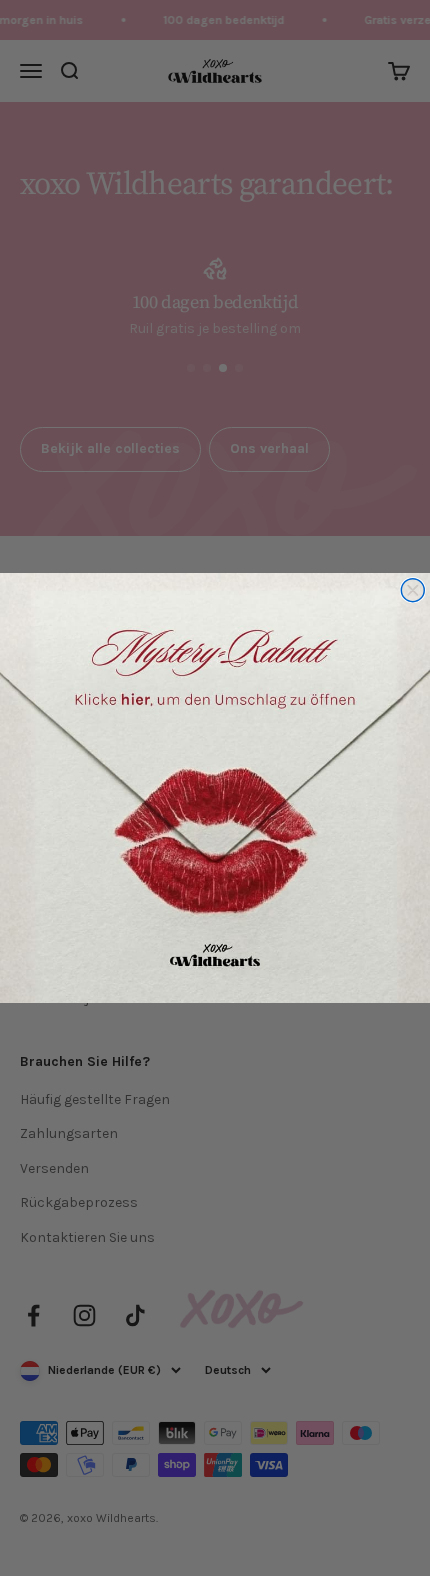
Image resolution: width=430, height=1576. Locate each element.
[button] (215, 788)
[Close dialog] (412, 590)
